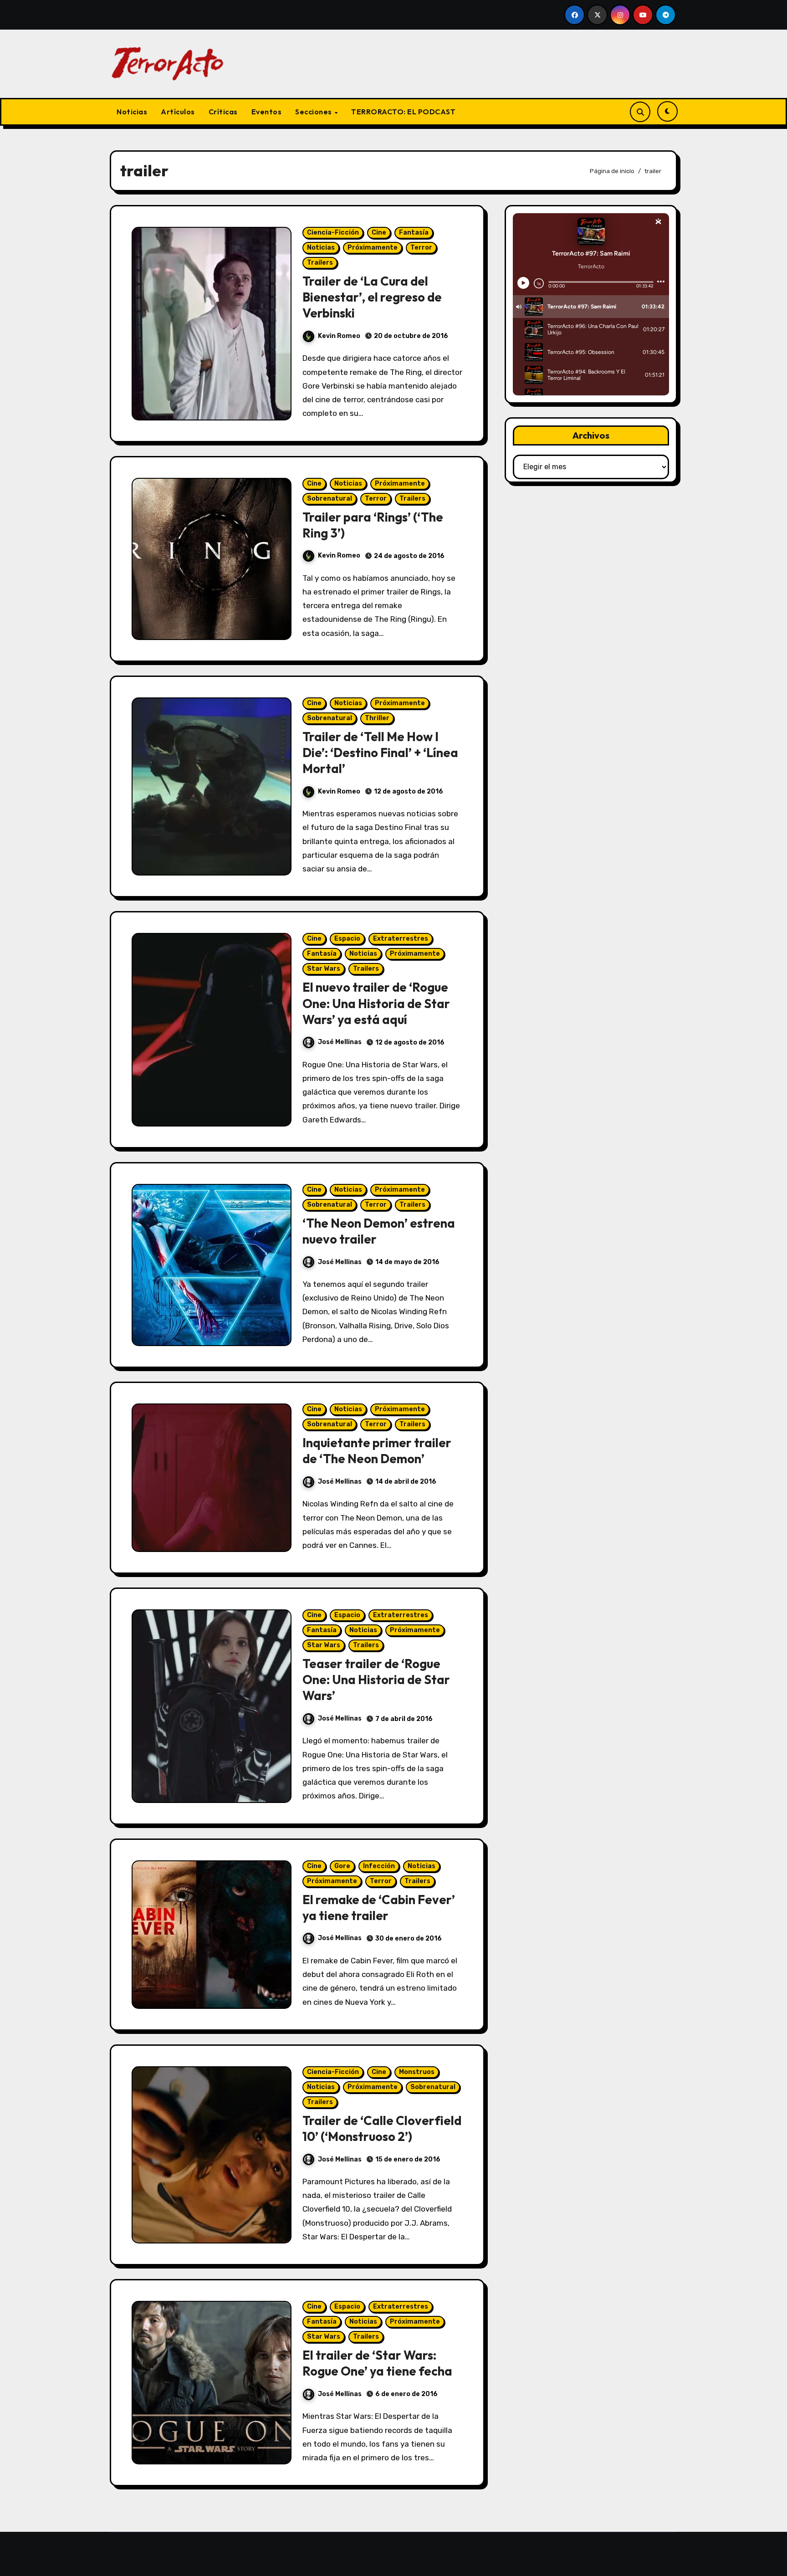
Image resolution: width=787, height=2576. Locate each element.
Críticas (223, 112)
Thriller (377, 718)
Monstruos (417, 2072)
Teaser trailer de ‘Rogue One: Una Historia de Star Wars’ (376, 1680)
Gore (342, 1866)
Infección (379, 1866)
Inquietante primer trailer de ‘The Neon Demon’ (377, 1451)
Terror (421, 248)
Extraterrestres (401, 939)
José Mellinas (340, 1042)
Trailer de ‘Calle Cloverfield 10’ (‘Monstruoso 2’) (382, 2128)
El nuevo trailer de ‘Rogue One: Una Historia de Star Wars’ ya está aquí (376, 1003)
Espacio (347, 939)
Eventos (267, 112)
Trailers (320, 263)
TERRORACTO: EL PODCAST (403, 112)
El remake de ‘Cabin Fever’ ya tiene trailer (379, 1908)
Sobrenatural (330, 499)
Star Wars (324, 969)
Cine (379, 233)
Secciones (314, 112)
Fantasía (414, 233)
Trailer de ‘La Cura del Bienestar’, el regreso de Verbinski (372, 297)
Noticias (132, 112)
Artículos (178, 112)
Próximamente (373, 248)
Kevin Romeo (339, 336)
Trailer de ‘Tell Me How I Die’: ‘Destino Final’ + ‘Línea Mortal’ (380, 753)
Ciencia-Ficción (333, 233)
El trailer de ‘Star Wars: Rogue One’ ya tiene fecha (377, 2363)
